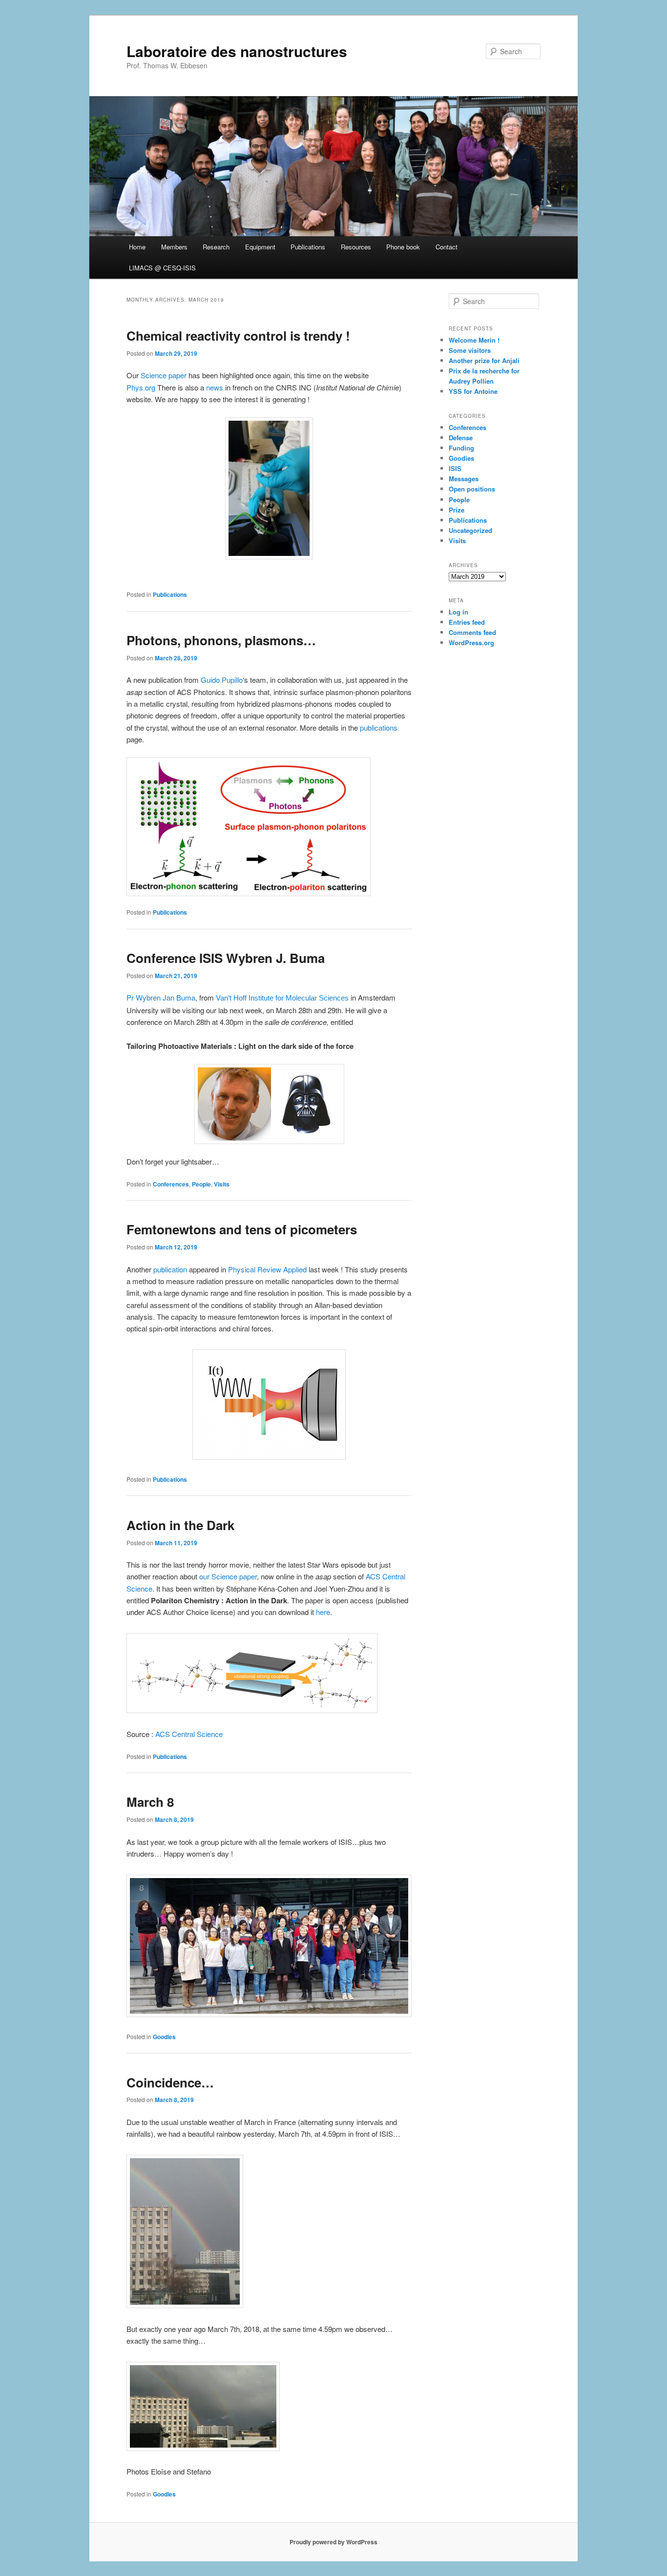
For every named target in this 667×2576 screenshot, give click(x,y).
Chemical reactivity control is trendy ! (238, 336)
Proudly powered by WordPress (333, 2542)
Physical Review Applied (267, 1269)
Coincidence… (170, 2082)
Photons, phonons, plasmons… (221, 640)
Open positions (472, 489)
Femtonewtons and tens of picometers (242, 1229)
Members (174, 247)
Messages (464, 479)
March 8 (150, 1802)
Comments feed (472, 632)
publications (379, 727)
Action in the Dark (180, 1525)
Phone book (403, 247)
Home (137, 247)
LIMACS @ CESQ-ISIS (162, 268)
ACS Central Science (189, 1734)
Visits (222, 1184)
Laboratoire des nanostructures (237, 51)
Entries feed (467, 622)
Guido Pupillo (222, 680)
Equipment (260, 247)
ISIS (455, 468)
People (201, 1184)
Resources (356, 247)
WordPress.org (471, 643)
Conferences (171, 1184)
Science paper (164, 375)
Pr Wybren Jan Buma (161, 997)
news (215, 387)
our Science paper (228, 1576)
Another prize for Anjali (484, 360)
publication (170, 1269)
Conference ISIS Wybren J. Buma (226, 958)
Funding (461, 448)
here (323, 1612)
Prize (457, 510)
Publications (308, 247)
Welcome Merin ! (474, 340)
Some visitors (470, 350)
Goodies (164, 2037)
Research (216, 247)
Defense (461, 438)
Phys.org (142, 387)
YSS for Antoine (473, 391)
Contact (447, 247)
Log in (459, 612)
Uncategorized (470, 530)
